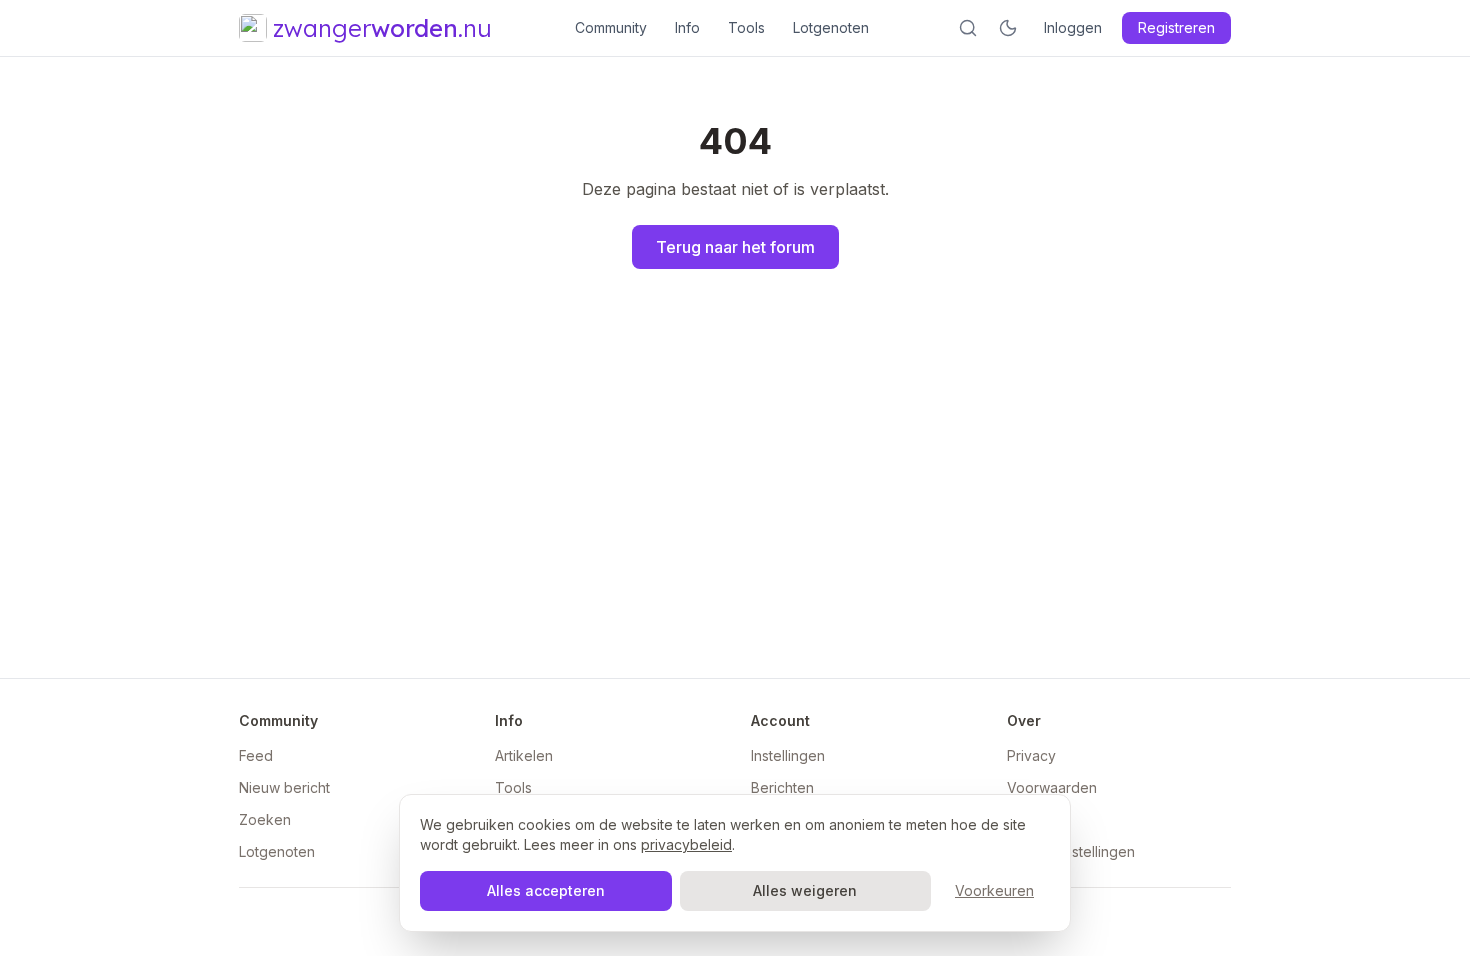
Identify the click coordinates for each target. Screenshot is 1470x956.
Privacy (1031, 755)
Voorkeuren (994, 890)
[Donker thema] (1008, 28)
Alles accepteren (546, 890)
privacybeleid (686, 844)
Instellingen (788, 755)
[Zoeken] (968, 28)
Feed (256, 755)
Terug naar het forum (735, 247)
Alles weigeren (805, 890)
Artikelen (524, 755)
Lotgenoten (831, 27)
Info (687, 27)
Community (611, 27)
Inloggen (1073, 27)
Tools (746, 27)
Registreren (1176, 27)
